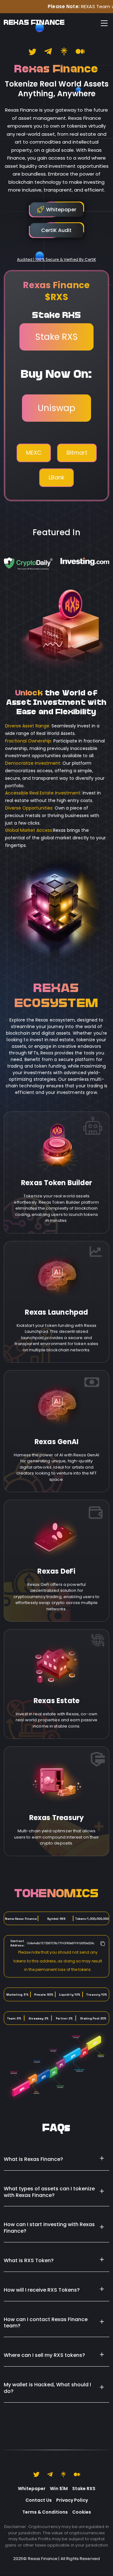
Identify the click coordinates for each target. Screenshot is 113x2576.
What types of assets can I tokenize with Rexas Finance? (49, 2192)
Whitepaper (32, 2489)
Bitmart (77, 453)
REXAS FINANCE (34, 23)
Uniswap (56, 408)
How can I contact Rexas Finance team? (46, 2323)
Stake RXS (56, 337)
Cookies (82, 2512)
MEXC (34, 453)
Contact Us (39, 2500)
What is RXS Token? (29, 2260)
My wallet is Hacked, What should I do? (47, 2388)
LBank (56, 477)
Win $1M (59, 2489)
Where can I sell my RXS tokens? (44, 2355)
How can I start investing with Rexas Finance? (49, 2228)
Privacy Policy (72, 2500)
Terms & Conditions (45, 2512)
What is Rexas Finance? (33, 2159)
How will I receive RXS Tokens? (42, 2290)
